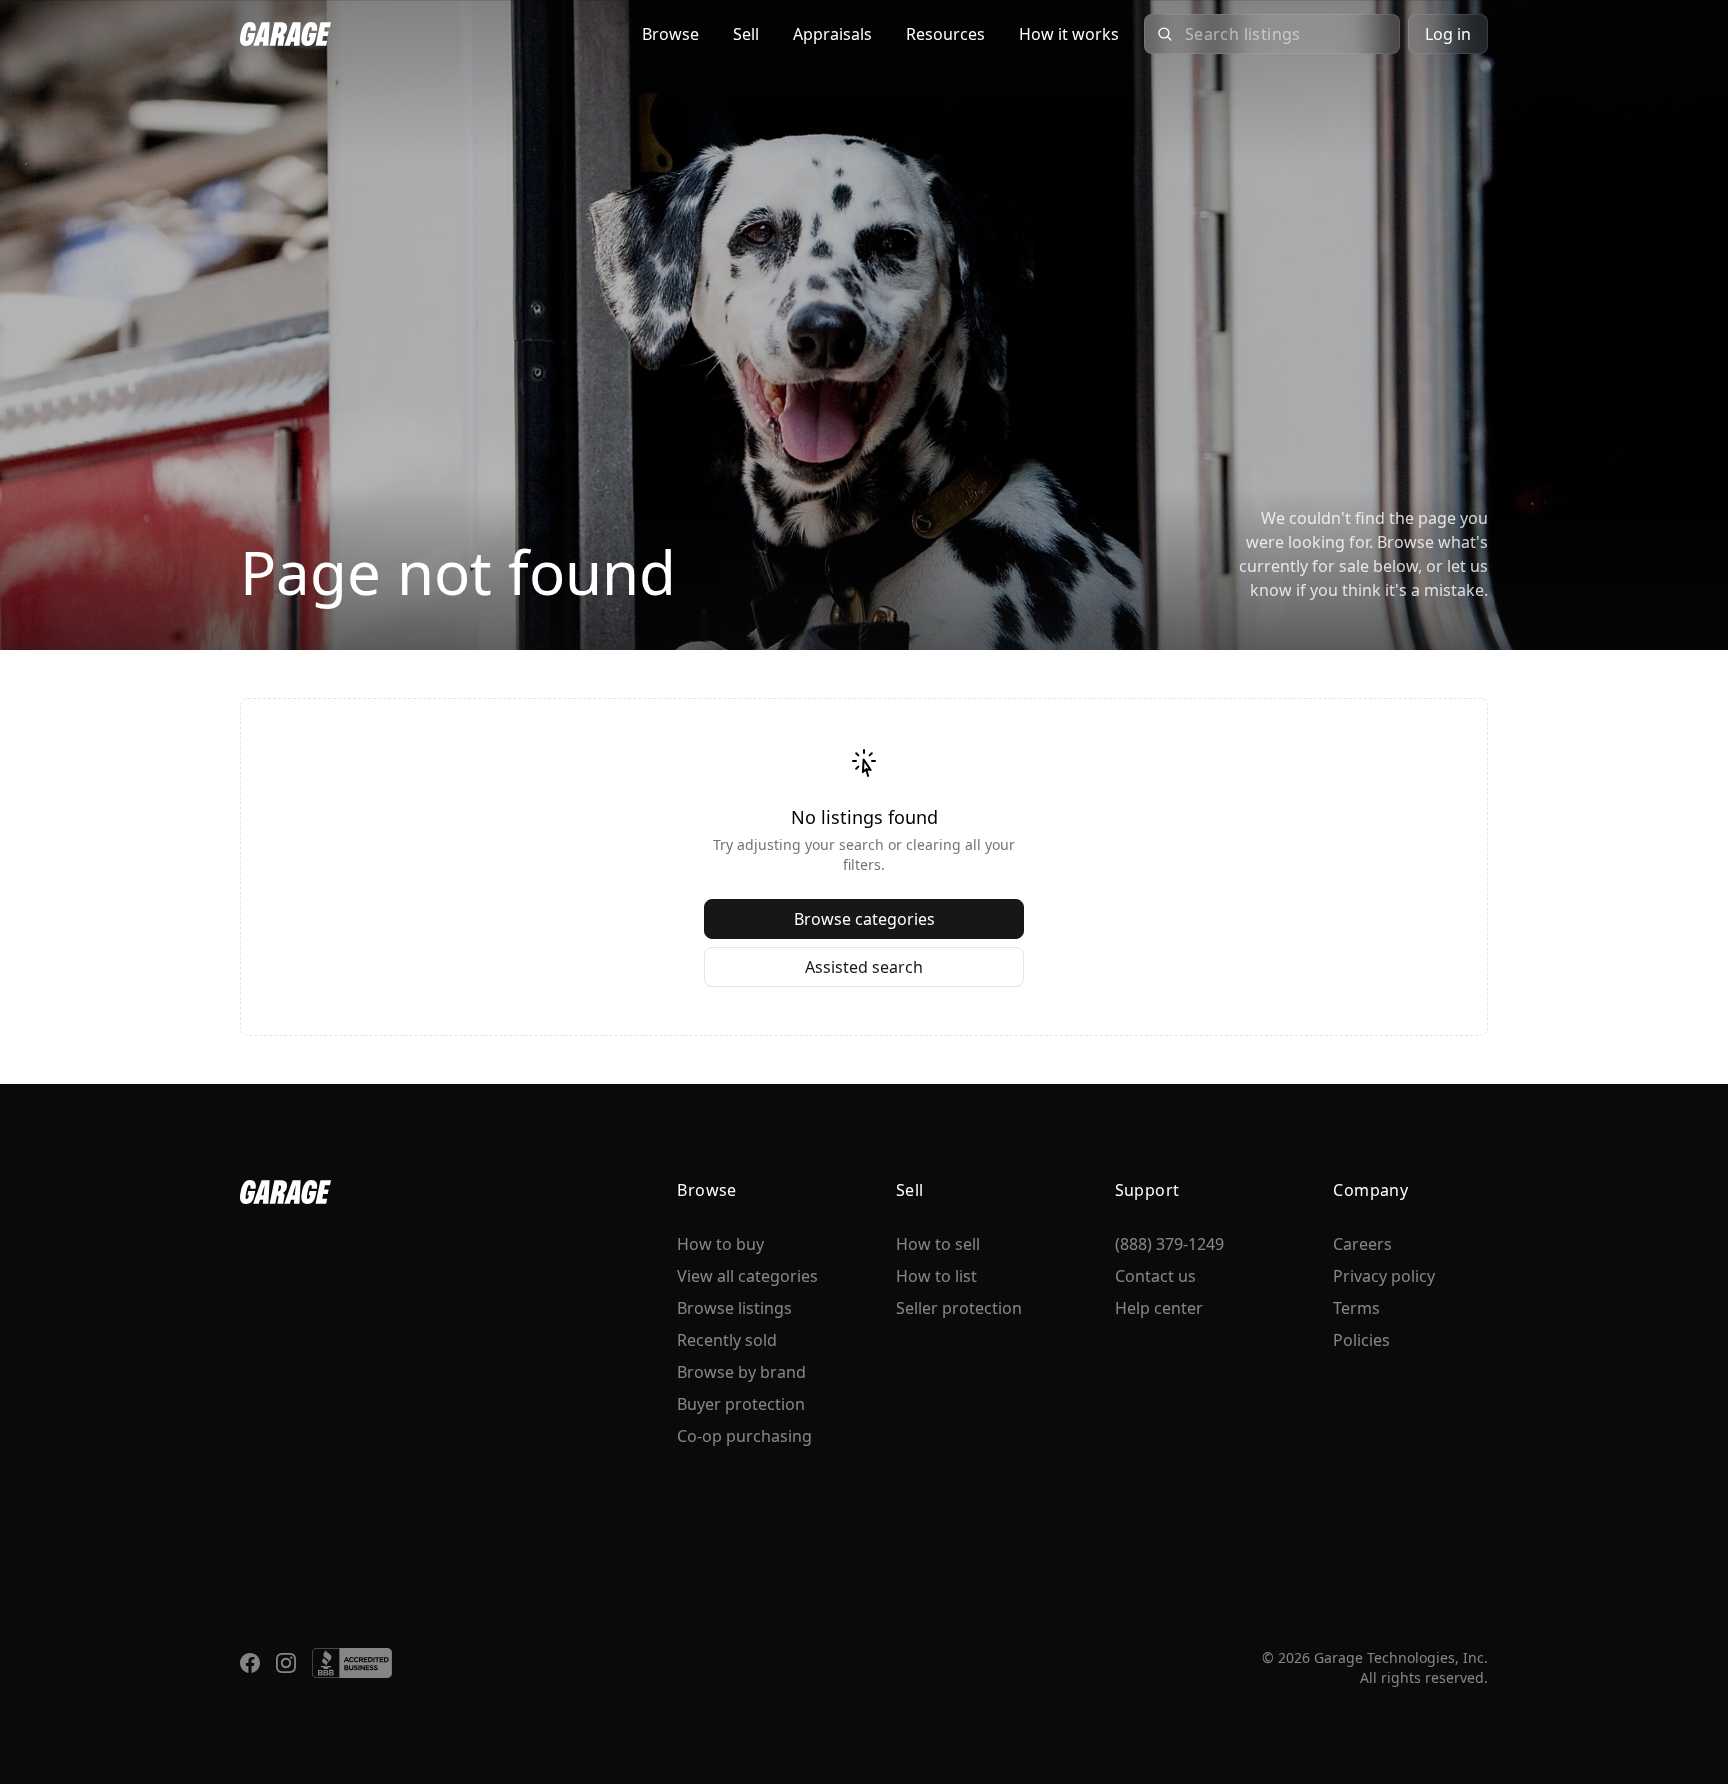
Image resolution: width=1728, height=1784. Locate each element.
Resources (945, 34)
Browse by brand (741, 1372)
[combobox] (1286, 34)
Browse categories (864, 919)
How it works (1069, 34)
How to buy (720, 1244)
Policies (1361, 1340)
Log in (1448, 34)
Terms (1356, 1308)
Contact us (1155, 1276)
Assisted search (864, 967)
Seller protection (959, 1308)
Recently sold (727, 1340)
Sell (746, 34)
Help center (1159, 1308)
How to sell (938, 1244)
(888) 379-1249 (1169, 1244)
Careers (1362, 1244)
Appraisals (832, 34)
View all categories (747, 1276)
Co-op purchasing (744, 1436)
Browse (670, 34)
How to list (936, 1276)
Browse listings (734, 1308)
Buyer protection (741, 1404)
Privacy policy (1384, 1276)
